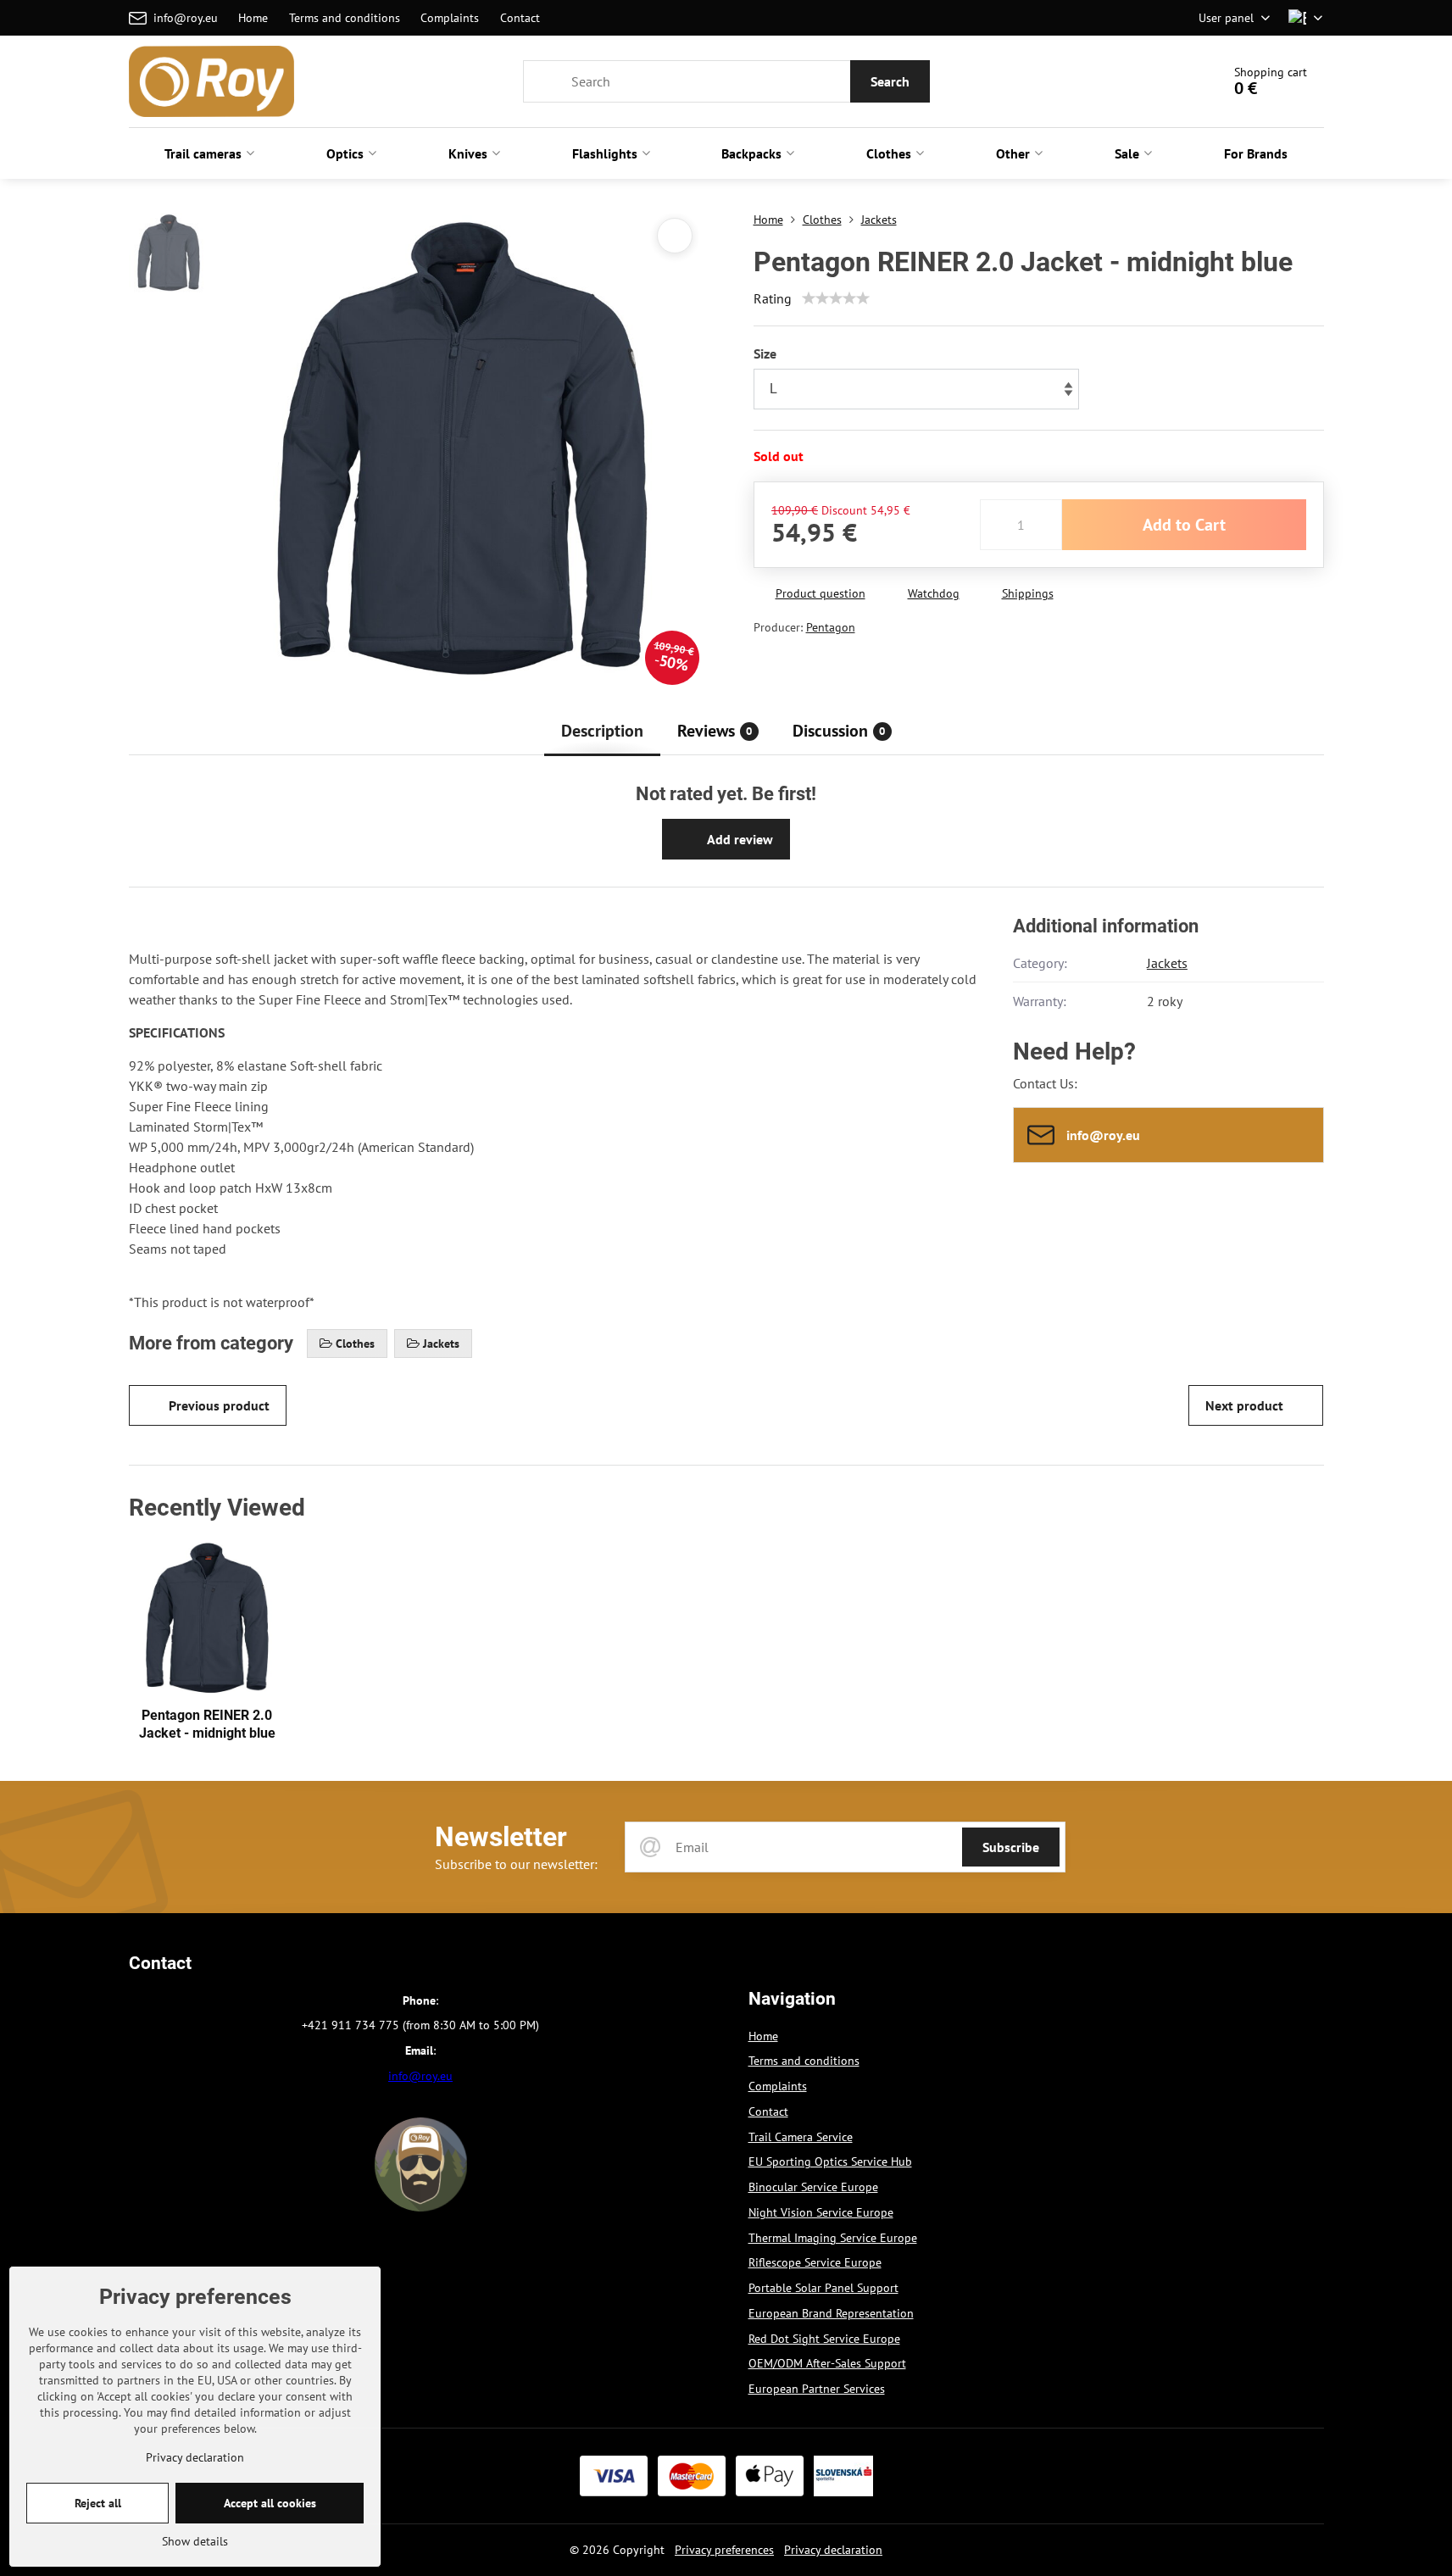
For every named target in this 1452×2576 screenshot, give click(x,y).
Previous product (219, 1405)
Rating (773, 298)
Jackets (1167, 963)
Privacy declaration (833, 2550)
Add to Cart (1184, 525)
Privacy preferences (724, 2550)
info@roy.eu (420, 2076)
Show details (195, 2541)
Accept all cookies (270, 2503)
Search (890, 81)
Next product (1244, 1405)
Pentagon (831, 627)
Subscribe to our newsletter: (516, 1864)
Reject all (98, 2503)
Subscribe (1011, 1847)
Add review (739, 839)
